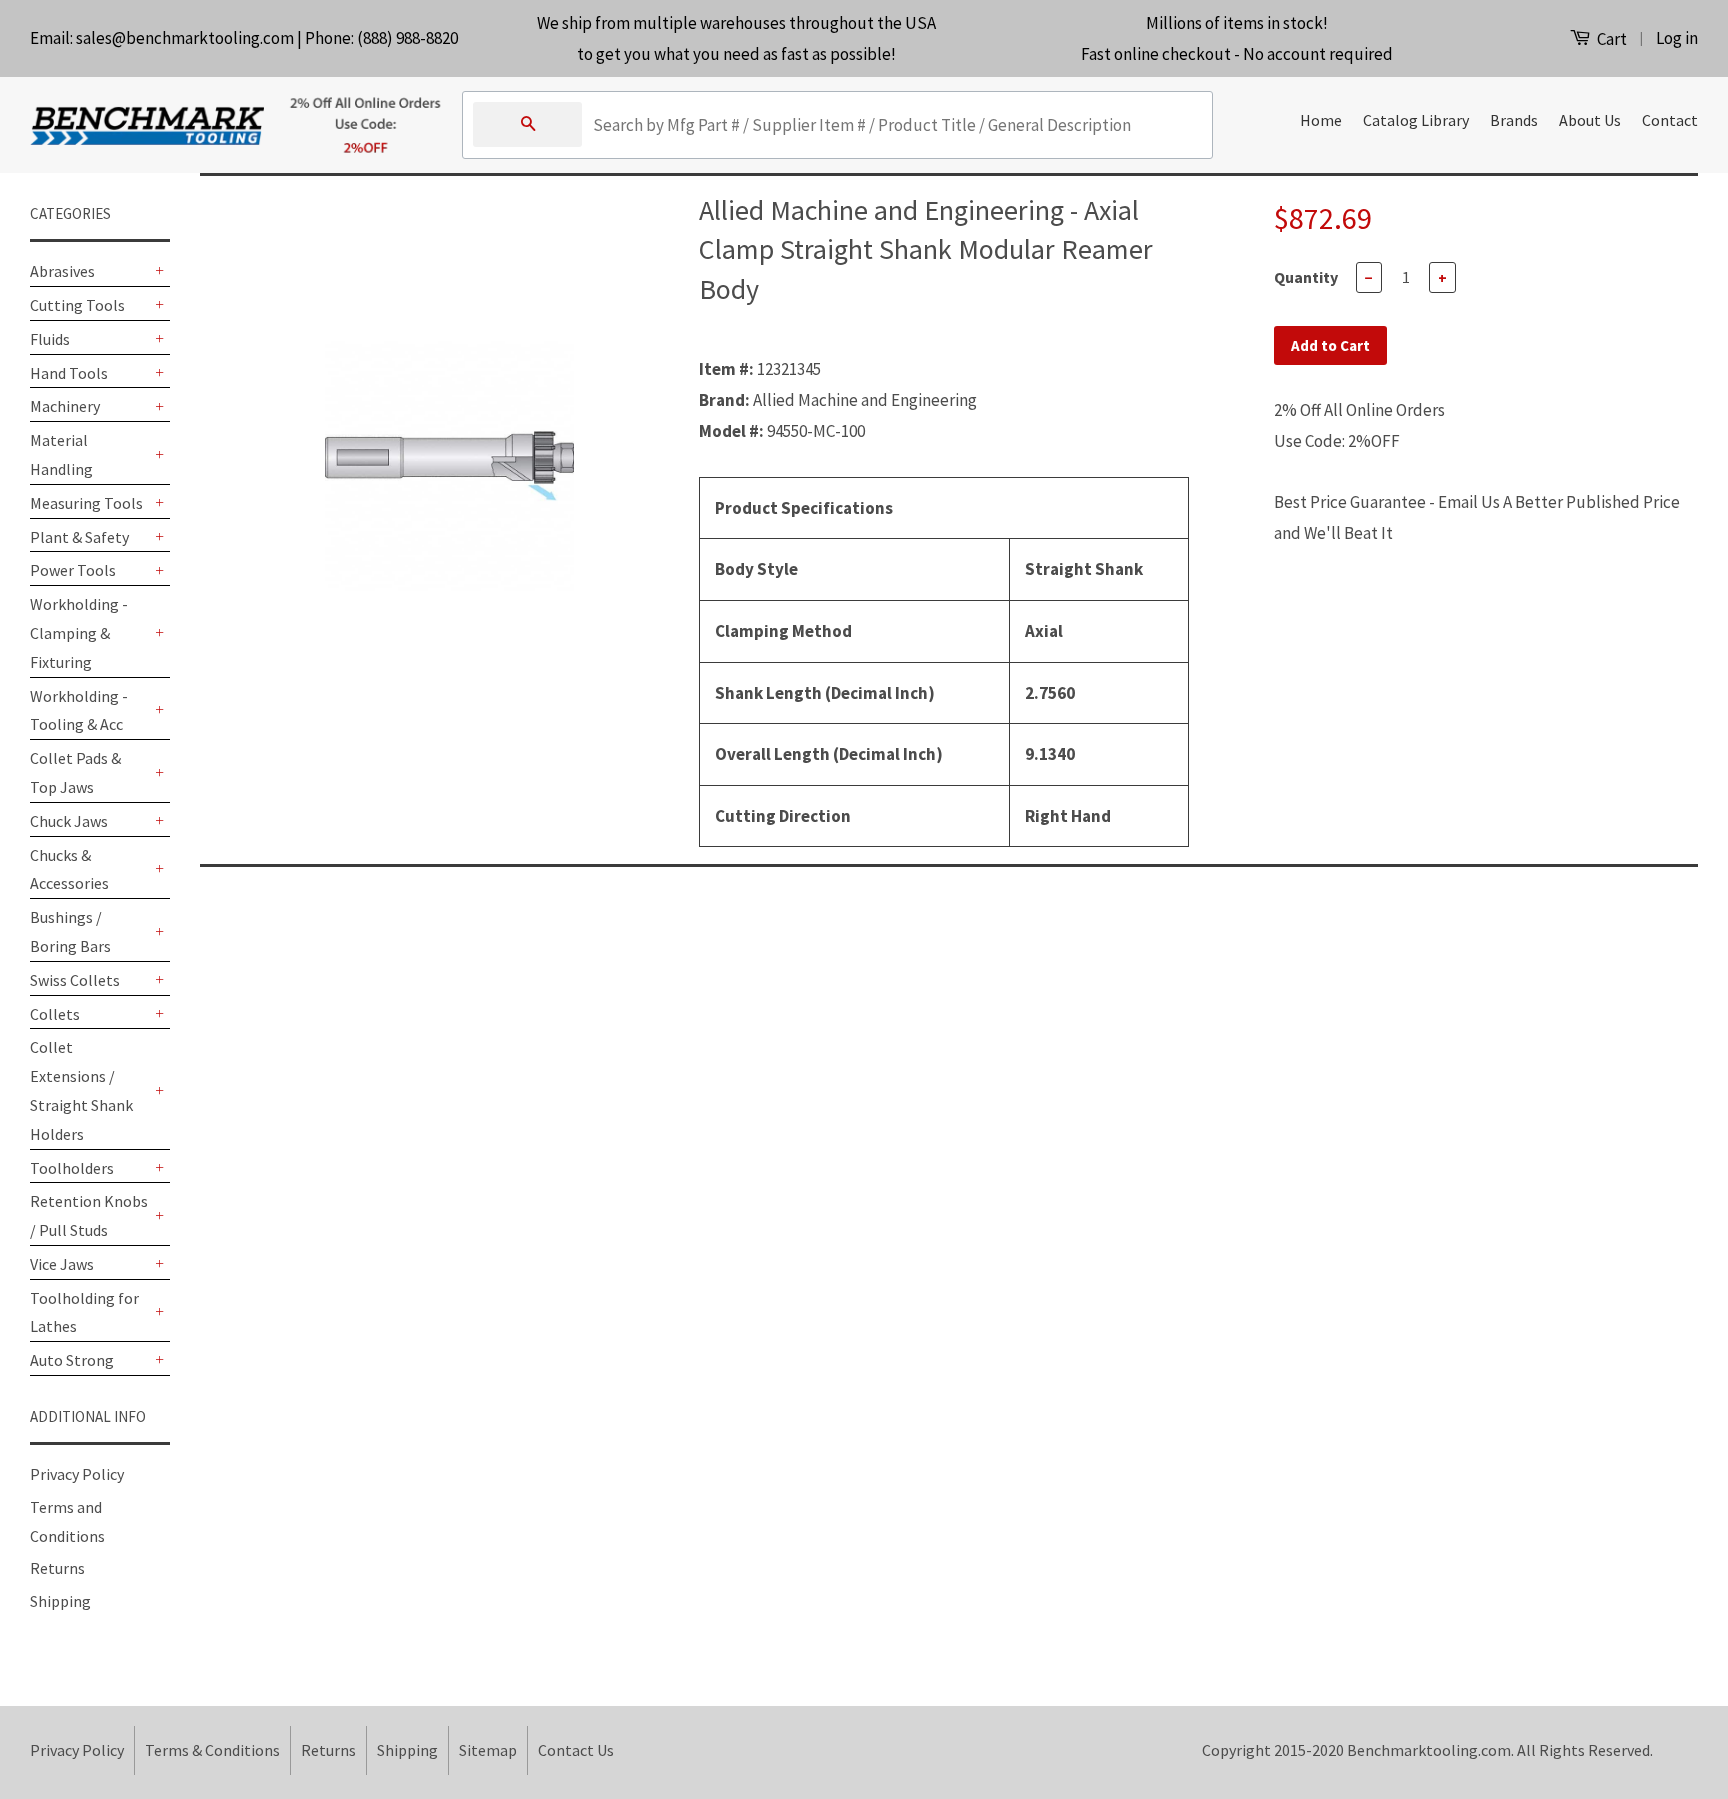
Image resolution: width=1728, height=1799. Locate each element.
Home (1321, 120)
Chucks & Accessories (69, 869)
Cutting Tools (77, 305)
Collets (55, 1014)
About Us (1590, 120)
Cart (1610, 39)
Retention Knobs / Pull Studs (89, 1215)
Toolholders (72, 1168)
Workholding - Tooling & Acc (79, 710)
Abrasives (62, 271)
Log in (1677, 38)
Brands (1514, 120)
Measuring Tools (86, 503)
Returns (57, 1568)
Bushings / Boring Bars (70, 931)
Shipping (60, 1601)
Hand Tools (69, 373)
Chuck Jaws (69, 821)
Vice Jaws (62, 1264)
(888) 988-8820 (407, 38)
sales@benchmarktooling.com (185, 38)
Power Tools (73, 570)
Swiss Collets (75, 980)
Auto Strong (72, 1360)
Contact (1670, 120)
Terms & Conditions (212, 1750)
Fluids (50, 339)
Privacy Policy (77, 1474)
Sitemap (488, 1750)
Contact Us (576, 1750)
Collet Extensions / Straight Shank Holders (81, 1090)
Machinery (65, 406)
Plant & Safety (79, 537)
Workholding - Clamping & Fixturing (79, 633)
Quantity (1306, 277)
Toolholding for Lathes (84, 1312)
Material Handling (61, 454)
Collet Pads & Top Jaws (75, 772)
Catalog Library (1416, 120)
